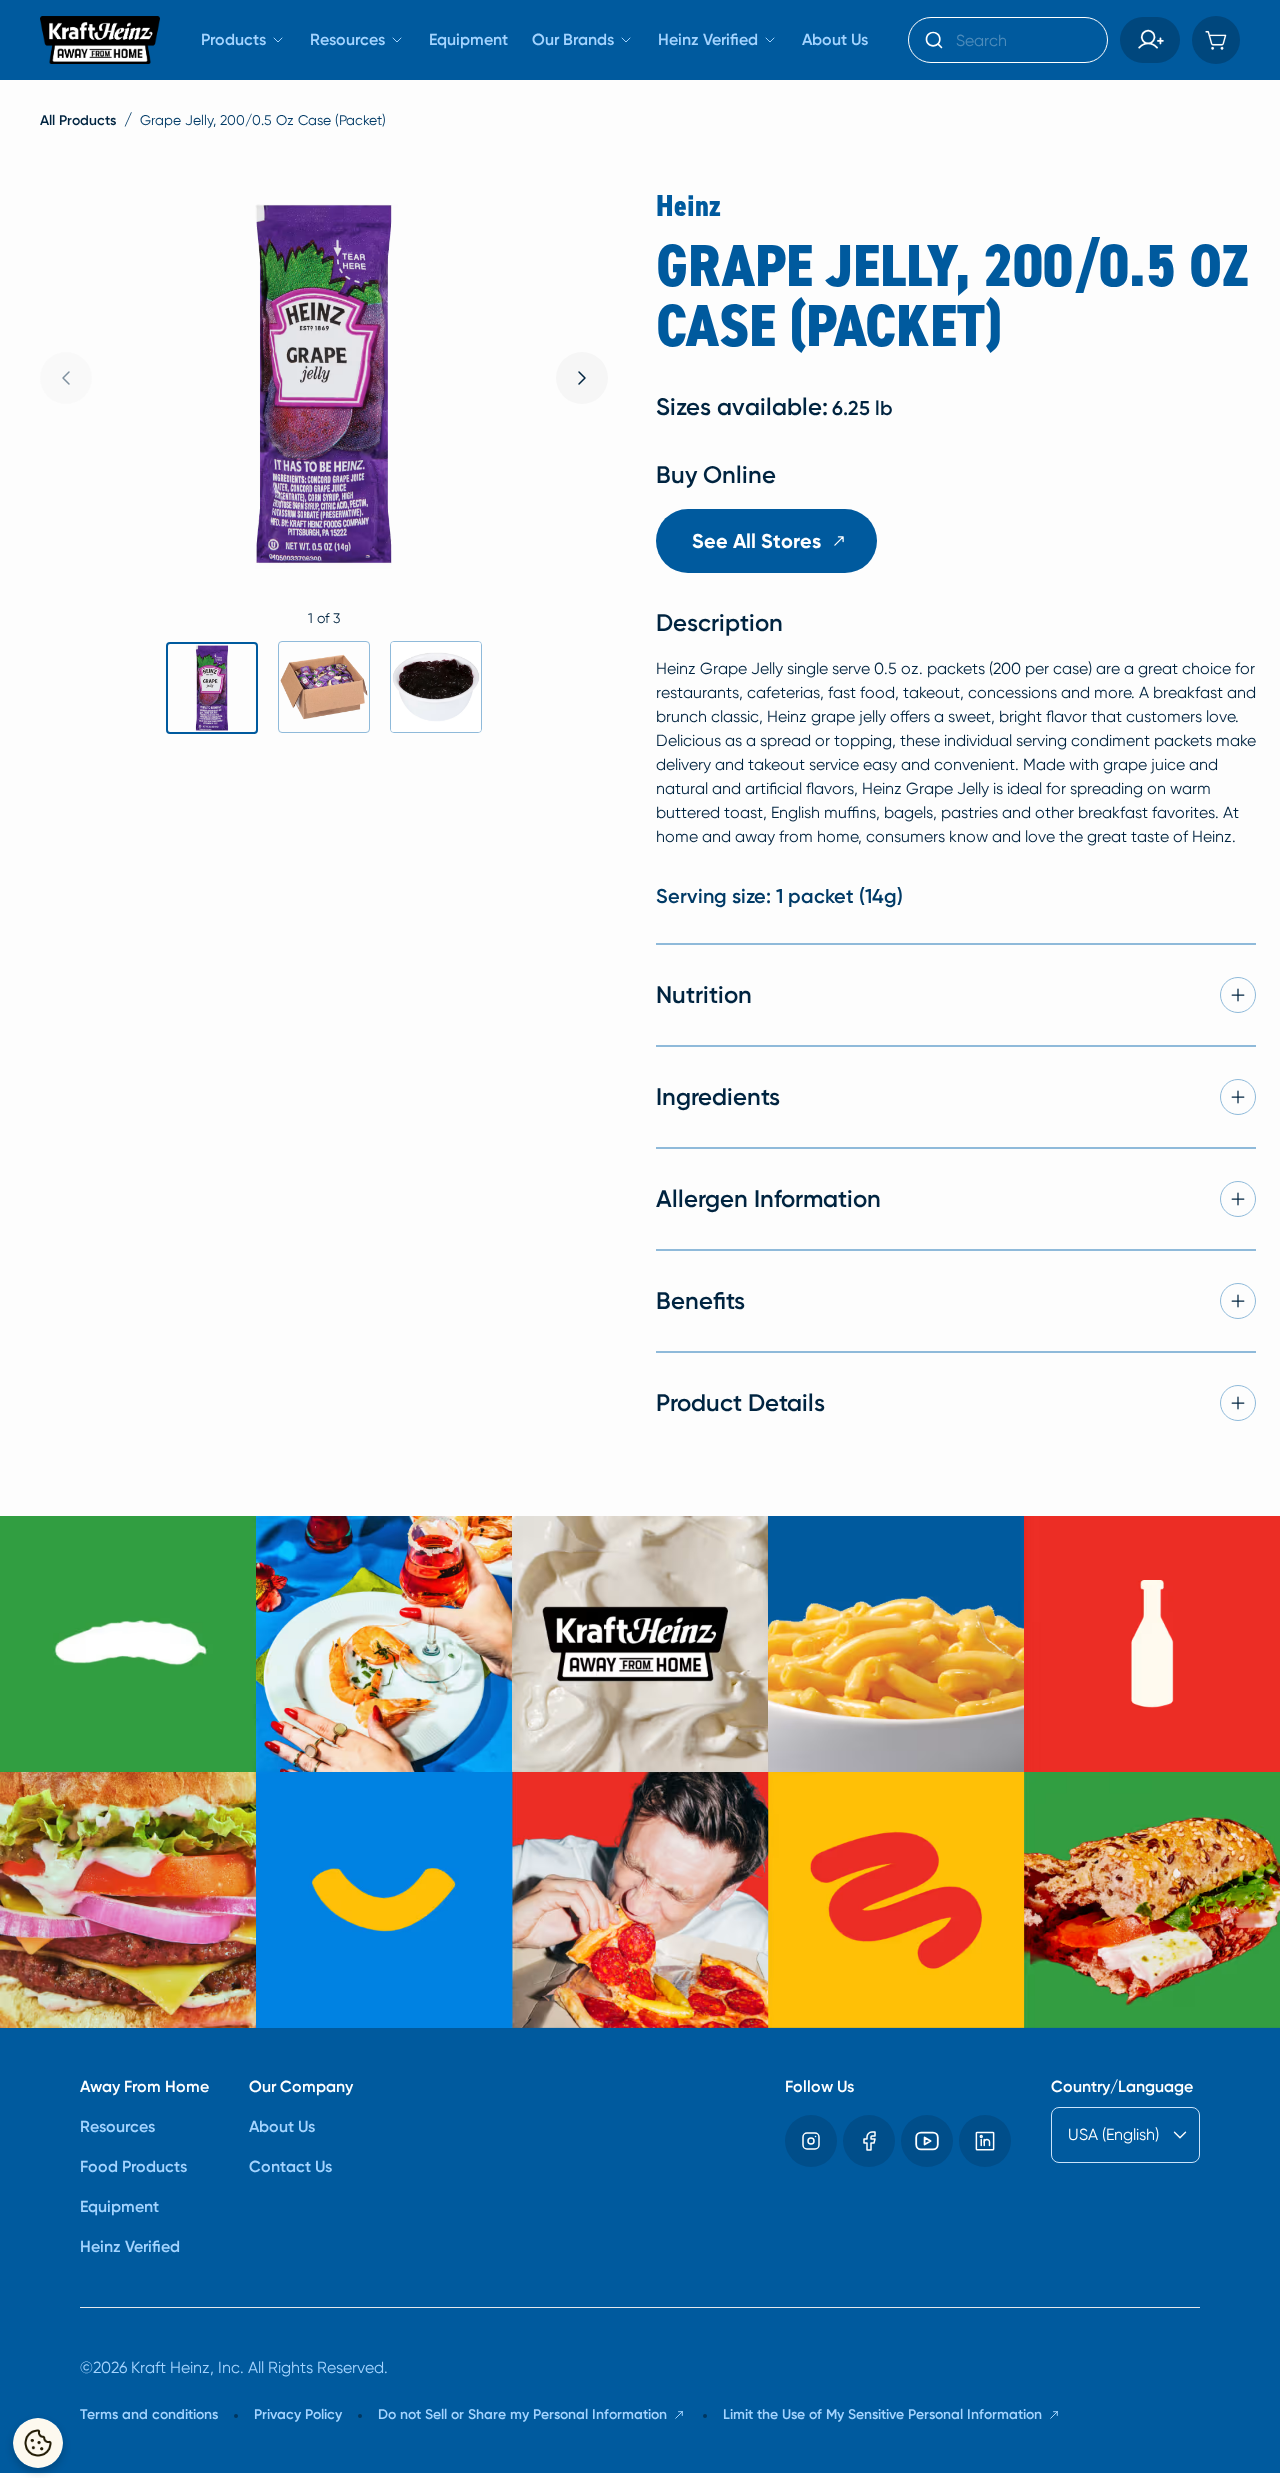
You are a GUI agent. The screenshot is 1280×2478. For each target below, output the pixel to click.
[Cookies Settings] (38, 2443)
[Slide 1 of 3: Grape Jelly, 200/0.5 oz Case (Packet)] (212, 688)
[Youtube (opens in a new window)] (927, 2141)
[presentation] (582, 378)
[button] (1150, 40)
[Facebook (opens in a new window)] (869, 2141)
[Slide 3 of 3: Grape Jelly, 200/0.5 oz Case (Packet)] (436, 687)
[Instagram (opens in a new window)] (811, 2141)
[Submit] (932, 40)
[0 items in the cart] (1216, 40)
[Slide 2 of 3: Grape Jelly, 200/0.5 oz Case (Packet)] (324, 687)
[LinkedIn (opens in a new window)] (985, 2141)
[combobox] (1008, 40)
